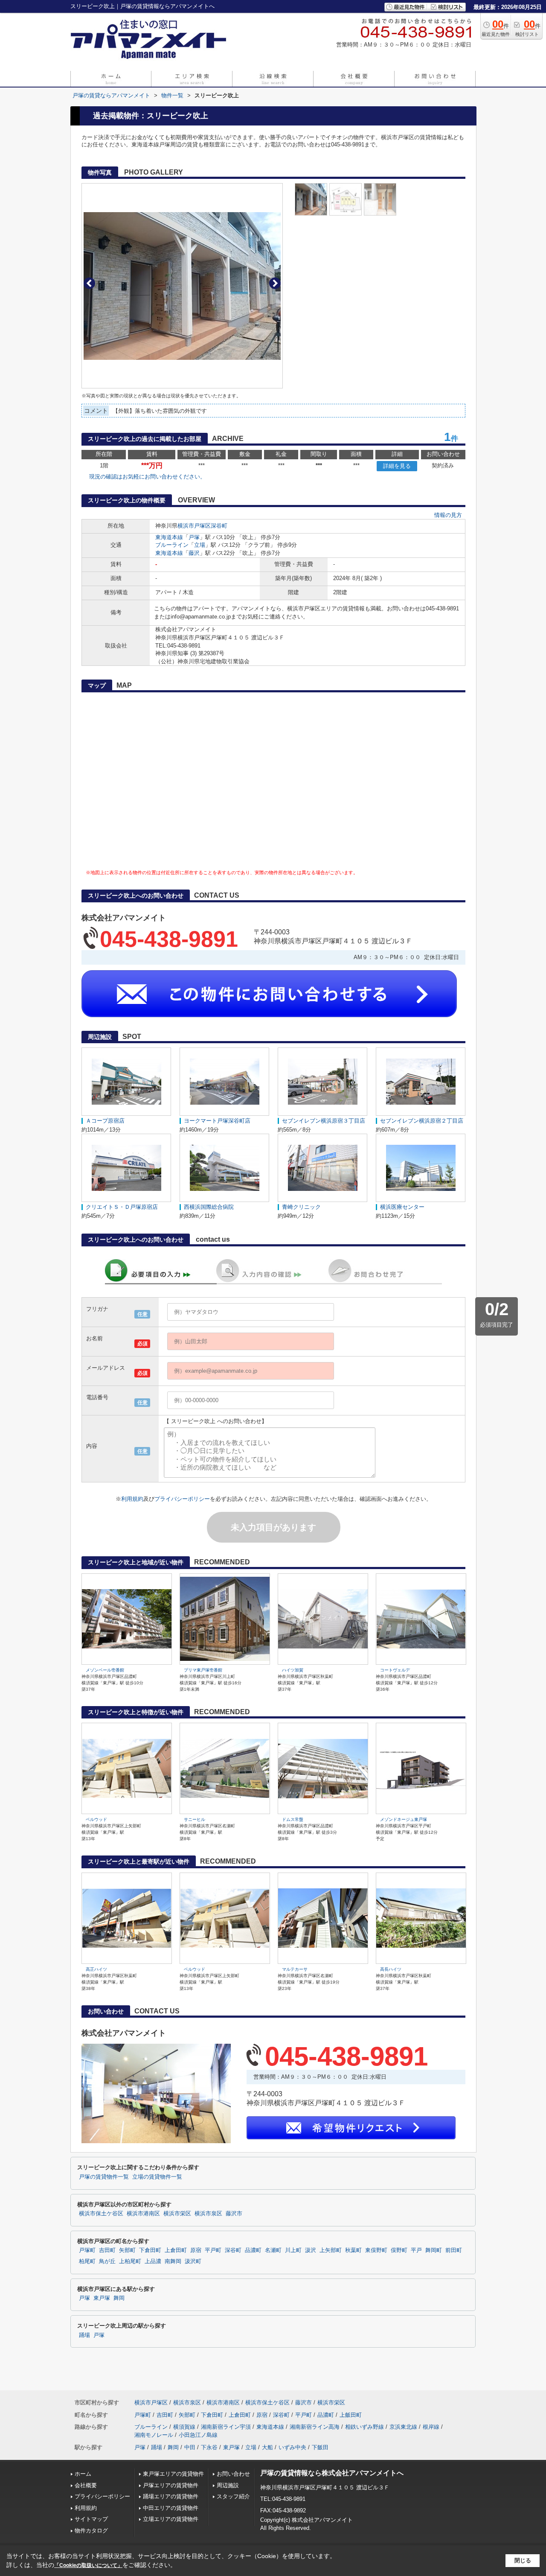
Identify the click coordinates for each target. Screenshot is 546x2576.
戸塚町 (87, 2250)
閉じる (523, 2560)
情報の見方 (448, 515)
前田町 (454, 2250)
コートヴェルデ (395, 1670)
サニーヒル (195, 1819)
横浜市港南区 (143, 2214)
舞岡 (119, 2298)
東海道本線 (169, 537)
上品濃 (153, 2261)
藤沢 (194, 553)
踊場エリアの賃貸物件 (171, 2496)
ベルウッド (96, 1819)
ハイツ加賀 (293, 1670)
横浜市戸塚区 (194, 526)
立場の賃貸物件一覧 (157, 2177)
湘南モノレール (154, 2435)
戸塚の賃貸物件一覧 (104, 2177)
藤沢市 (234, 2214)
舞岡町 (434, 2250)
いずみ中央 (292, 2447)
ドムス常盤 (293, 1819)
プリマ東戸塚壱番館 (203, 1670)
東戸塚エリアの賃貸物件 (173, 2474)
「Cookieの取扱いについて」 (88, 2565)
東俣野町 (376, 2250)
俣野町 (399, 2250)
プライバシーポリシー (182, 1499)
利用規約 (132, 1499)
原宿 (196, 2250)
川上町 (293, 2250)
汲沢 (311, 2250)
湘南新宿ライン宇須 (226, 2427)
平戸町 (213, 2250)
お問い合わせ (233, 2474)
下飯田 (320, 2447)
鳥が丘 (107, 2261)
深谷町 (219, 526)
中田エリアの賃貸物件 (171, 2508)
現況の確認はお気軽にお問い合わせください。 (147, 477)
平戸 (416, 2250)
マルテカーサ (295, 1969)
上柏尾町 (130, 2261)
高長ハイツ (391, 1969)
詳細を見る (397, 466)
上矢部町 (331, 2250)
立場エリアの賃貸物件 (171, 2519)
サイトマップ (91, 2519)
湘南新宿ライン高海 (315, 2427)
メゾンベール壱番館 (105, 1670)
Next (275, 283)
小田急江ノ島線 (198, 2435)
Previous (89, 283)
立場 (200, 545)
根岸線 (431, 2427)
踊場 (84, 2335)
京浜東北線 (403, 2427)
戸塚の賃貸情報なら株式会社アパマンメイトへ (332, 2473)
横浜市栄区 (177, 2214)
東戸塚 (102, 2298)
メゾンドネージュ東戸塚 (404, 1819)
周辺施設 (228, 2485)
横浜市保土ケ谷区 (101, 2214)
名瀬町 (273, 2250)
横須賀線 (184, 2427)
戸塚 (194, 537)
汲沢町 (193, 2261)
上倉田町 (176, 2250)
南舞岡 (173, 2261)
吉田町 (107, 2250)
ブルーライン (172, 545)
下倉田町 (150, 2250)
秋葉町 (353, 2250)
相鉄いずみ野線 (364, 2427)
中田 (190, 2447)
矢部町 (127, 2250)
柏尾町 (87, 2261)
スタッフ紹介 (233, 2496)
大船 (267, 2447)
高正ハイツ (96, 1969)
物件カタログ (91, 2531)
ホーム (83, 2474)
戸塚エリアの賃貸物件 (171, 2485)
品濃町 (253, 2250)
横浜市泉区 (208, 2214)
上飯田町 (351, 2415)
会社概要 (86, 2485)
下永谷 (209, 2447)
